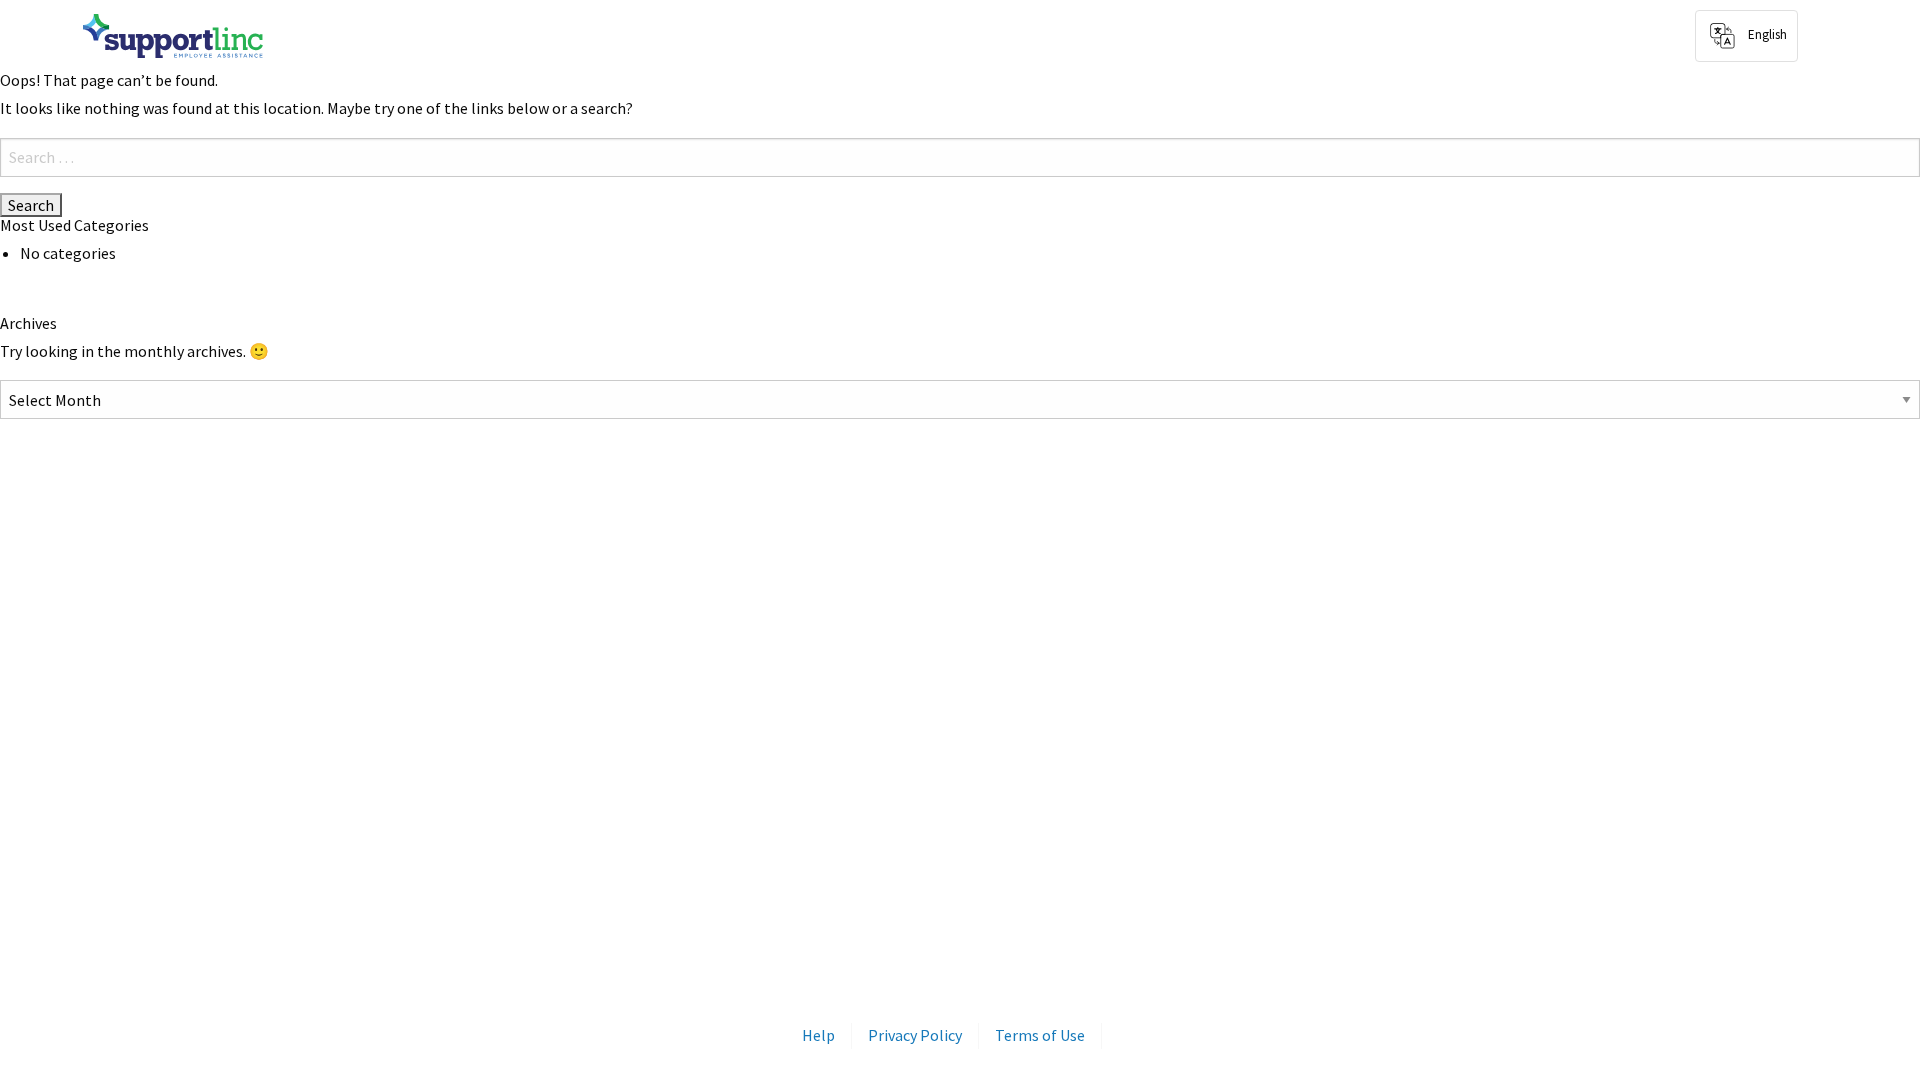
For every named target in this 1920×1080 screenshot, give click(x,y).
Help (818, 1035)
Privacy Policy (915, 1035)
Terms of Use (1040, 1035)
